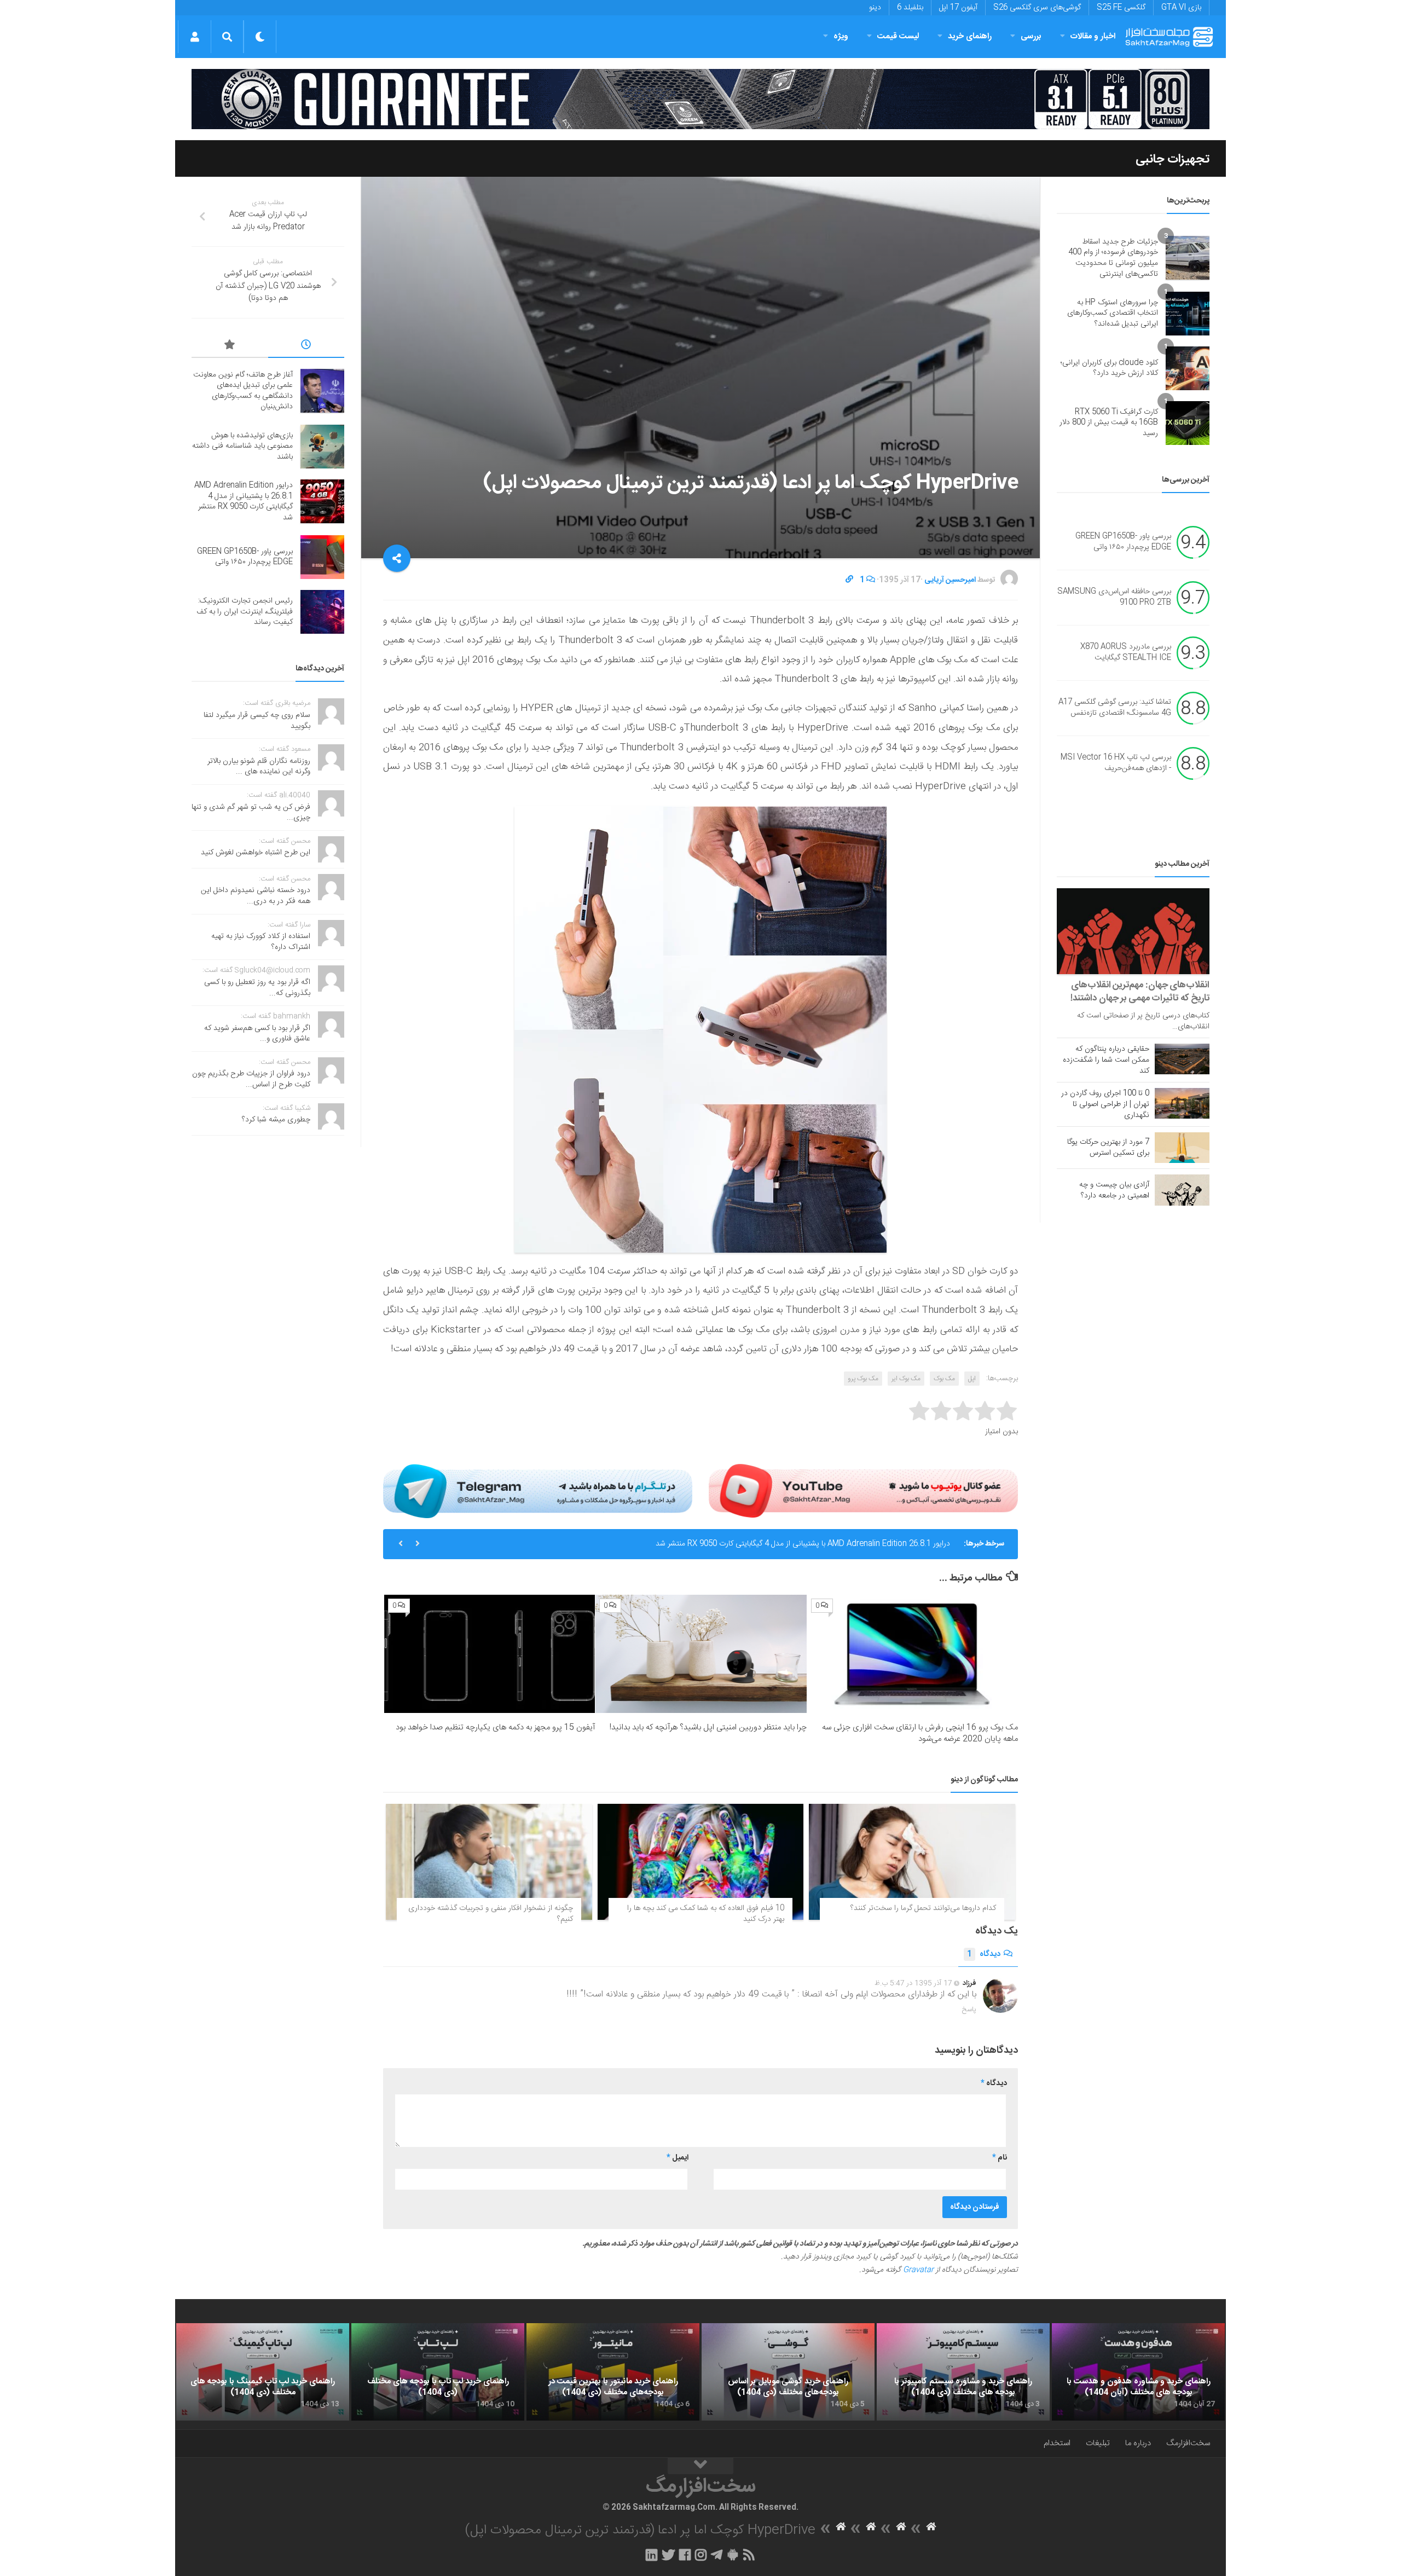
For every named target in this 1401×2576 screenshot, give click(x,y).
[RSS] (749, 2555)
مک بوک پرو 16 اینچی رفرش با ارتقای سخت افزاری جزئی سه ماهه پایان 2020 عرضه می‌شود (920, 1733)
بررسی (1031, 36)
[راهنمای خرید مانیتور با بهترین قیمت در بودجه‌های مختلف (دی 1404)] (613, 2372)
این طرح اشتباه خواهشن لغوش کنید (256, 853)
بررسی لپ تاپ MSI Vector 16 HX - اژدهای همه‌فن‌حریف (1116, 763)
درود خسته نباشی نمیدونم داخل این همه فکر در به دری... (256, 896)
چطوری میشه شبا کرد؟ (276, 1120)
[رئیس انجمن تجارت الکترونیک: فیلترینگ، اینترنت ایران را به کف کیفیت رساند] (322, 612)
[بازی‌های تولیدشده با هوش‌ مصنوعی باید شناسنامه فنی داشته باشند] (322, 447)
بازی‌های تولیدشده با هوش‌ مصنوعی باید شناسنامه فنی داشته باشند (242, 446)
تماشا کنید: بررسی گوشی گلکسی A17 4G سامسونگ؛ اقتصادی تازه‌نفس (1115, 708)
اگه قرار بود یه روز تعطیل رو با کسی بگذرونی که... (257, 988)
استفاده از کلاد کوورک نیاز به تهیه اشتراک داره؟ (261, 942)
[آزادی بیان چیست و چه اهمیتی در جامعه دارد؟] (1182, 1190)
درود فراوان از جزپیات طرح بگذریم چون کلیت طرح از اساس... (251, 1079)
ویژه (841, 36)
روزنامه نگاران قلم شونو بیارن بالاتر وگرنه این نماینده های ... (259, 767)
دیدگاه (984, 1954)
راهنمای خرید (970, 36)
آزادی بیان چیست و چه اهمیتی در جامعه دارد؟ (1114, 1190)
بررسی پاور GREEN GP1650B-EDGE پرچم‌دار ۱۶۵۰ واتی (863, 1544)
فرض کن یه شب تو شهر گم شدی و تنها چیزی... (251, 813)
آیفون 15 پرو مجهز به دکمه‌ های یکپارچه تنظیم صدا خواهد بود (495, 1727)
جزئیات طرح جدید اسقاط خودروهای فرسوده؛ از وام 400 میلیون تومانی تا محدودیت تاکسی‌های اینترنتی (1113, 258)
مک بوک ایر (906, 1379)
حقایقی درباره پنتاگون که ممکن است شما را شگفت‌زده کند (1106, 1060)
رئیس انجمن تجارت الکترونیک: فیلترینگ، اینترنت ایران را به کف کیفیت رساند (245, 612)
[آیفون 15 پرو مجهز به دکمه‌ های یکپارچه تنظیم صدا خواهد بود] (490, 1654)
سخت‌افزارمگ (1188, 2443)
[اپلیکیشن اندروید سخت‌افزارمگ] (733, 2555)
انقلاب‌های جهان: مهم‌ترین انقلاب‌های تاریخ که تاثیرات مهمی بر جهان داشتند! (1140, 992)
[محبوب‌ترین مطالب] (230, 346)
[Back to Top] (700, 2466)
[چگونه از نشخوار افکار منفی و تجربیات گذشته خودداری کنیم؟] (489, 1862)
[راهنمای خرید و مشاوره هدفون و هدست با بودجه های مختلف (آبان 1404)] (1138, 2372)
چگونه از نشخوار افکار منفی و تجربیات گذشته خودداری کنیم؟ (491, 1914)
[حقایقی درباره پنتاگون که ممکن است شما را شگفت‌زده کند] (1182, 1059)
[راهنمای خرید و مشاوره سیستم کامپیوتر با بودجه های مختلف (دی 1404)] (963, 2372)
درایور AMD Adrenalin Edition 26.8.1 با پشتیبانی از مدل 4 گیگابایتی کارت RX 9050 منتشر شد (244, 502)
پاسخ (969, 2010)
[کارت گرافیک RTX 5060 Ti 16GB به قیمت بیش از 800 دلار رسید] (1188, 423)
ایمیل (678, 2158)
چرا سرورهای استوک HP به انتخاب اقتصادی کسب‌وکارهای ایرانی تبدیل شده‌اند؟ (1113, 313)
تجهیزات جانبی (1173, 159)
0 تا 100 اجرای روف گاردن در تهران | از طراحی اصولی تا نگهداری (1105, 1104)
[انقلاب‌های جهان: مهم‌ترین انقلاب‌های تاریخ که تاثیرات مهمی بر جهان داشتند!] (1133, 931)
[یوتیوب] (863, 1491)
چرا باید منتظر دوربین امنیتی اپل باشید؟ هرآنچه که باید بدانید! (708, 1727)
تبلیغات (1098, 2443)
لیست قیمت (898, 36)
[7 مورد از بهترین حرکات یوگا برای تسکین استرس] (1182, 1148)
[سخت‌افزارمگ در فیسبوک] (685, 2555)
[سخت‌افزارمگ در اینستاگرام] (701, 2555)
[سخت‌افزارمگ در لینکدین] (652, 2555)
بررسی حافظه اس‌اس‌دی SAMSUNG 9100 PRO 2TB (1114, 598)
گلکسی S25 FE (1121, 8)
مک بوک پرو (863, 1379)
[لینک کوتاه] (849, 580)
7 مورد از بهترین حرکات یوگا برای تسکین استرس (1108, 1148)
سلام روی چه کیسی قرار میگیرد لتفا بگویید (257, 721)
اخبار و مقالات (1093, 36)
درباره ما (1138, 2443)
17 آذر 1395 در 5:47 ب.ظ (913, 1983)
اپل (972, 1379)
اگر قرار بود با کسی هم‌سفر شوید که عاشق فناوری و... (257, 1034)
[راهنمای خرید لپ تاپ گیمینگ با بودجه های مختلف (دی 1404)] (263, 2372)
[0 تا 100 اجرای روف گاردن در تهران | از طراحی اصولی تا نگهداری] (1182, 1103)
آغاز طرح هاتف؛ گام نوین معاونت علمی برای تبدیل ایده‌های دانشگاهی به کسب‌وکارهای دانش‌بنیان (243, 391)
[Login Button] (195, 37)
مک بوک (944, 1379)
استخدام (1057, 2443)
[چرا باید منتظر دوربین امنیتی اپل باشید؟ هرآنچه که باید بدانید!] (701, 1654)
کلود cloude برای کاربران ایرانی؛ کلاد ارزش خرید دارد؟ (1109, 368)
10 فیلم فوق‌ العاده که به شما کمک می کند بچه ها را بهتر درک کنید (706, 1914)
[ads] (700, 99)
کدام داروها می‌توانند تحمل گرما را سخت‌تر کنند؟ (923, 1908)
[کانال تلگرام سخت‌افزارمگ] (717, 2555)
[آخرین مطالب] (306, 346)
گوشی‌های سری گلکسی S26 (1037, 8)
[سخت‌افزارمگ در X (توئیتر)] (668, 2555)
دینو (875, 8)
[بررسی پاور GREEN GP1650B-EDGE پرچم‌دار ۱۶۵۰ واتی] (322, 557)
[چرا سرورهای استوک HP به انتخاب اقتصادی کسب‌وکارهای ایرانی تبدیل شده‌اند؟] (1188, 314)
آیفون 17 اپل (958, 8)
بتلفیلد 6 (910, 8)
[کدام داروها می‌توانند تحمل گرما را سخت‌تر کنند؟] (912, 1862)
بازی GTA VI (1181, 8)
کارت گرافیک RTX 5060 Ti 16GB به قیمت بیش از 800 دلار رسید (1109, 423)
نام (1000, 2158)
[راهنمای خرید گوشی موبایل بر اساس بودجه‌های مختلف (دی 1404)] (788, 2372)
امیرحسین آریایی (950, 580)
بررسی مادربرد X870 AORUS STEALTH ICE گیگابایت (1126, 653)
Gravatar (918, 2270)
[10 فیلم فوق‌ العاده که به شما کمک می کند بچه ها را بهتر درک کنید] (701, 1862)
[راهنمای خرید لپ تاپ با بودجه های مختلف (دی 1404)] (438, 2372)
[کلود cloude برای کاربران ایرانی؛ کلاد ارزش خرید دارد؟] (1188, 368)
